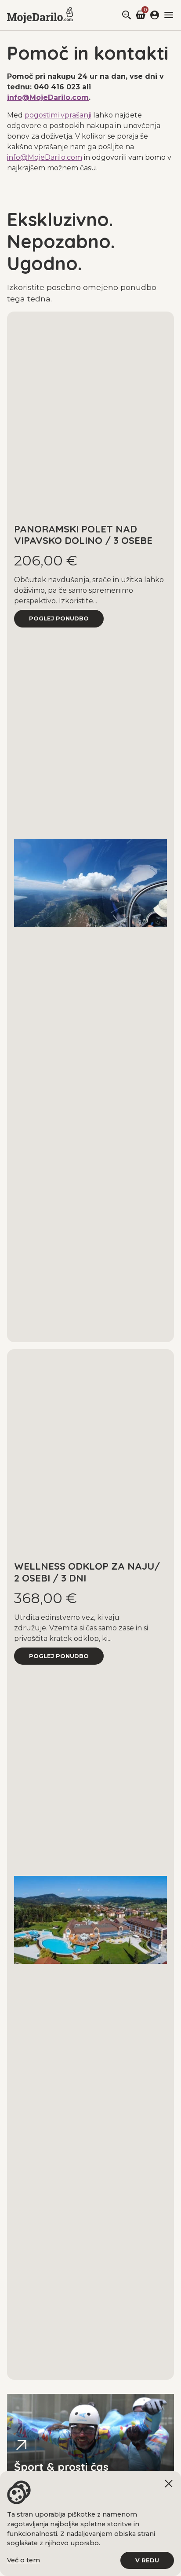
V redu (147, 2560)
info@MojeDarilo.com (48, 97)
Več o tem (24, 2560)
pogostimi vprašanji (58, 115)
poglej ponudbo (59, 618)
